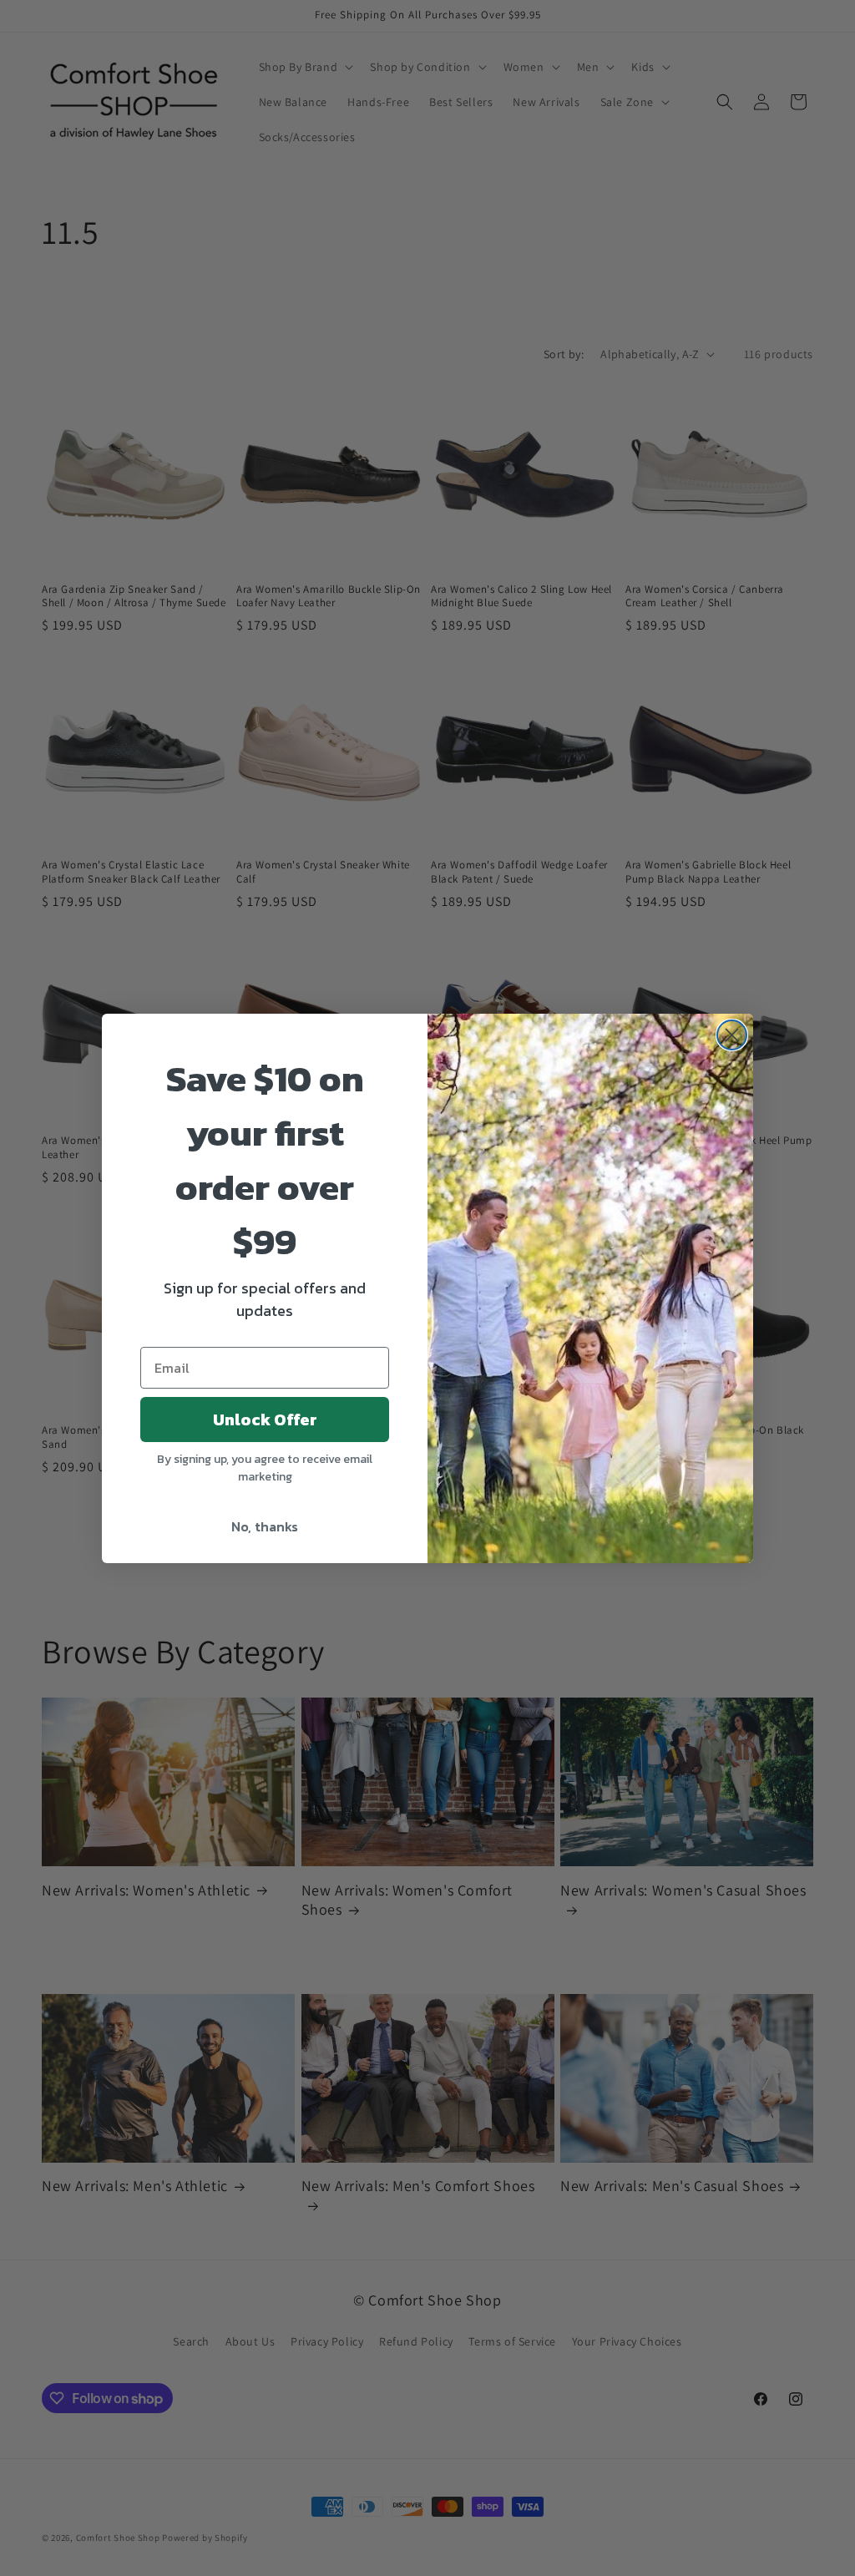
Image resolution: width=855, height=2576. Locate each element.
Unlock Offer (265, 1420)
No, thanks (265, 1526)
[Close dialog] (732, 1035)
